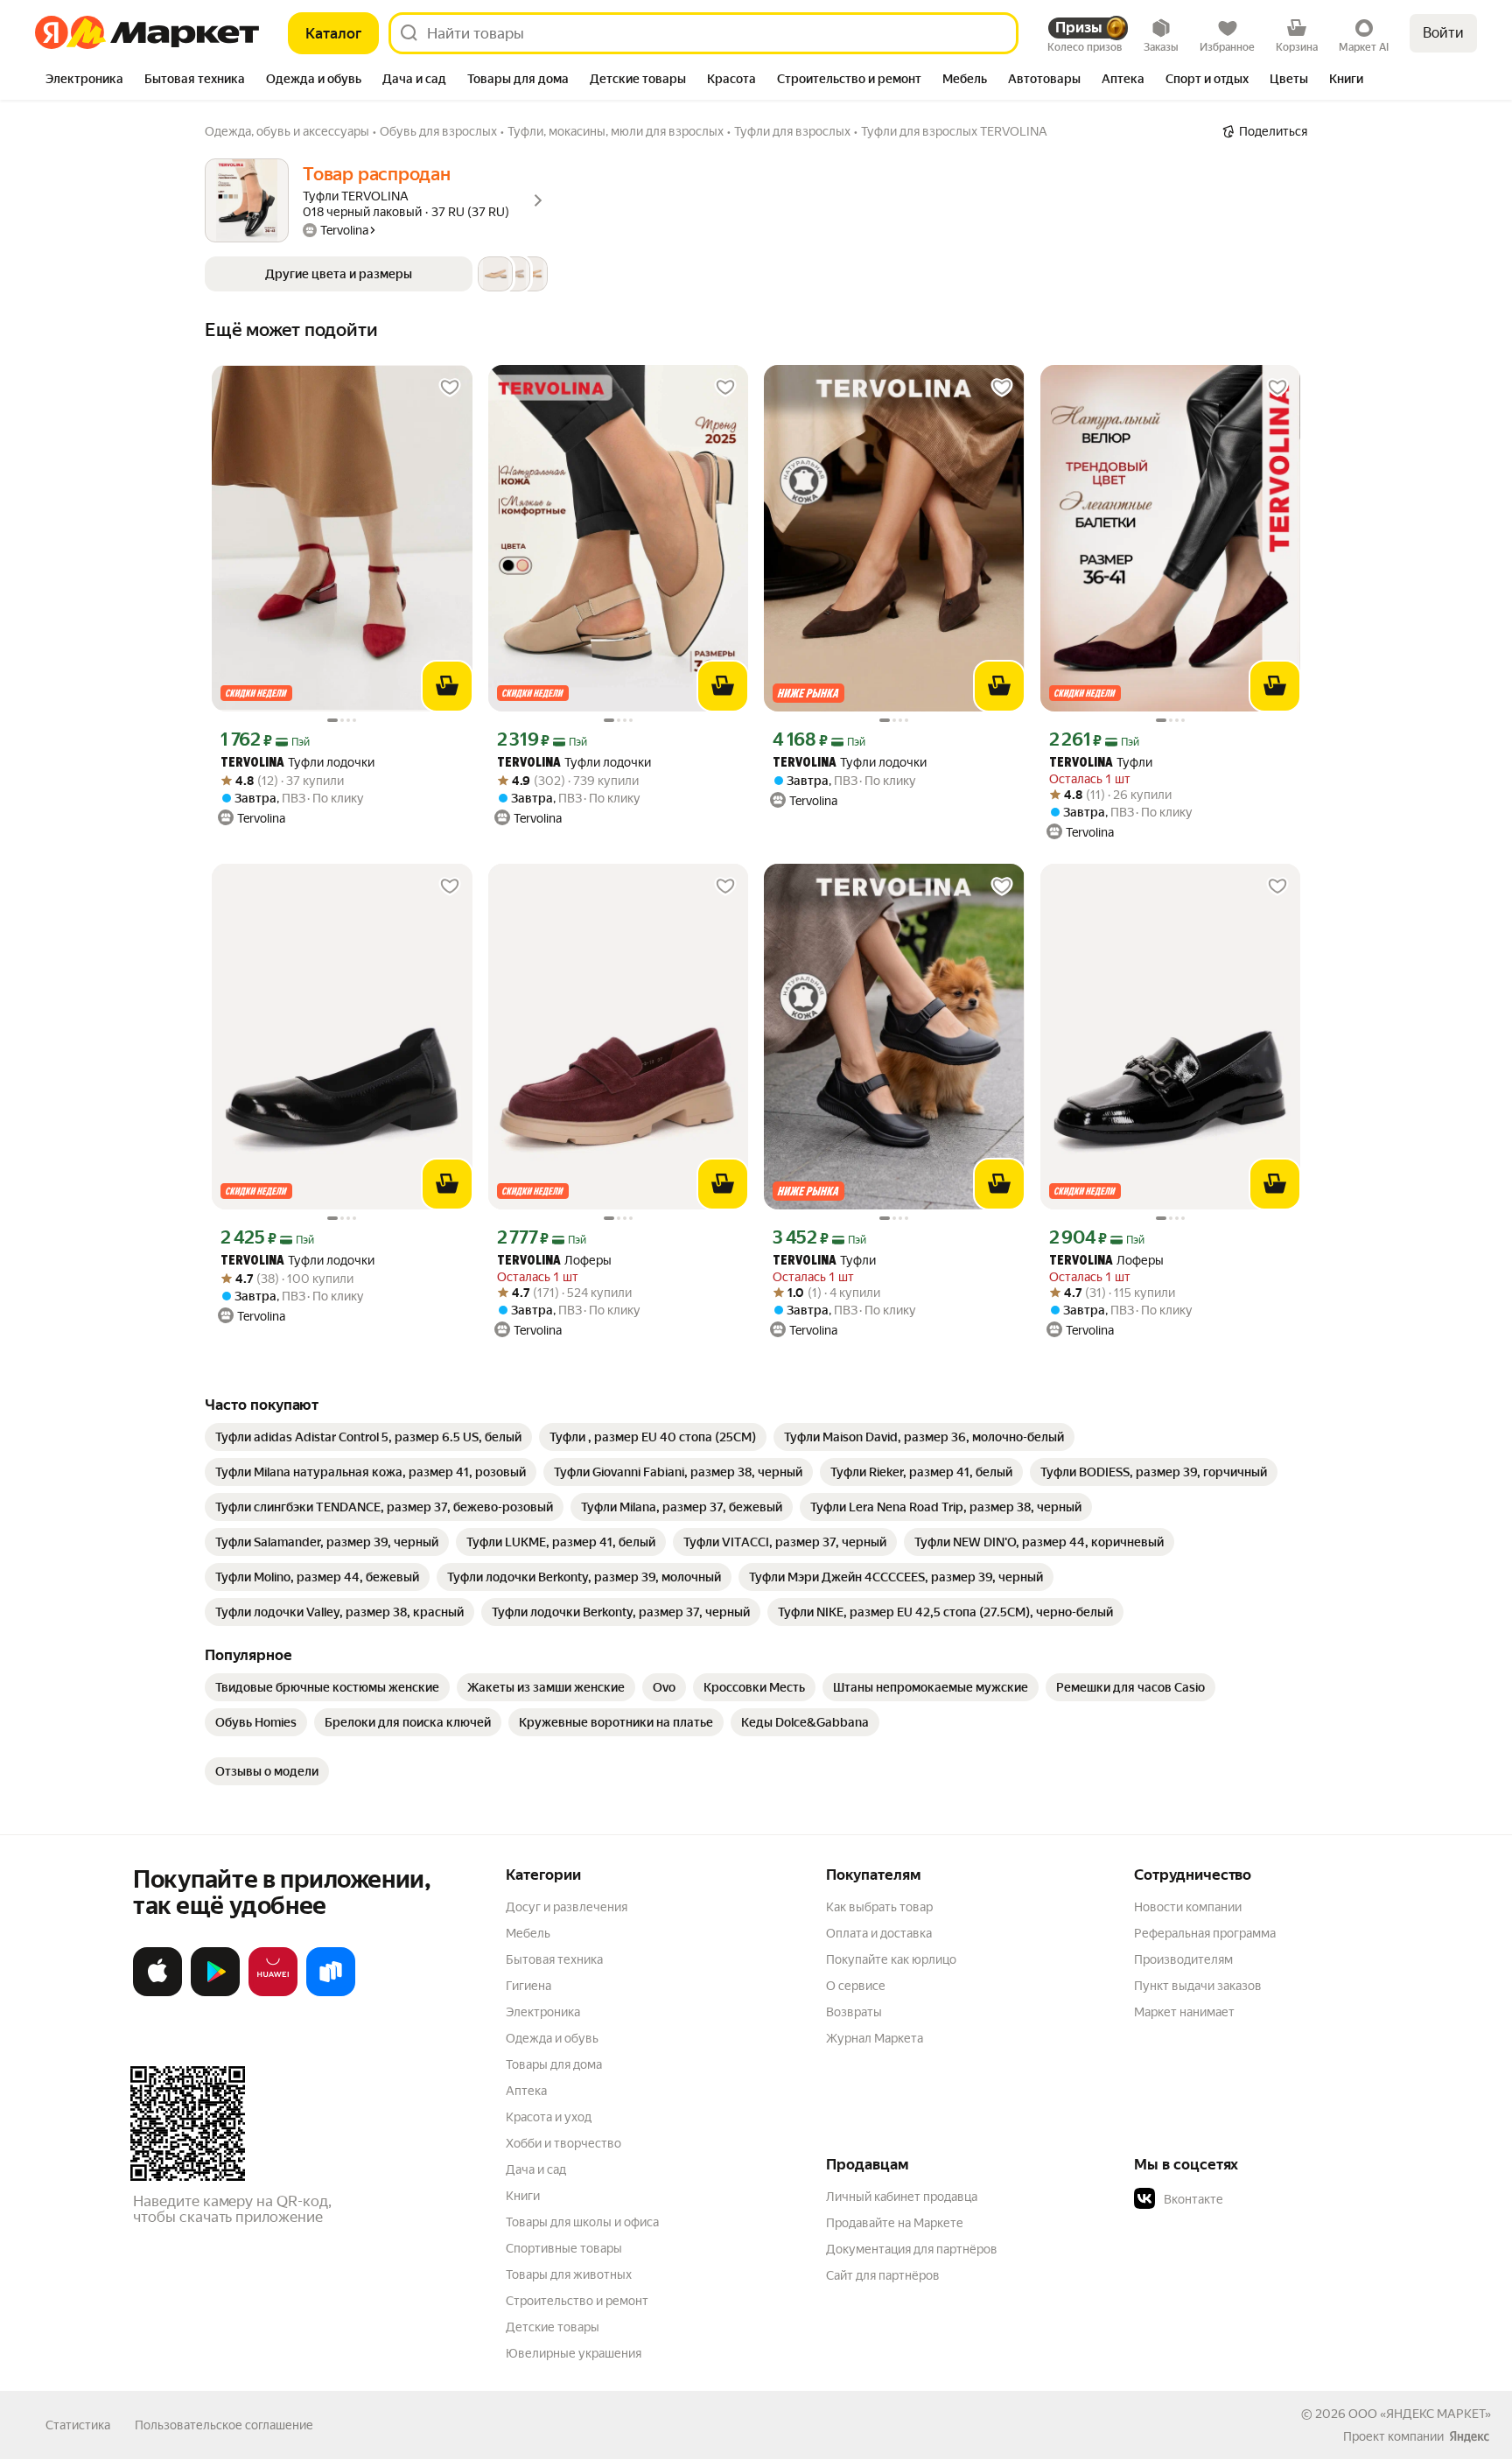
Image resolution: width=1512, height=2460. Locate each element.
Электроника (543, 2012)
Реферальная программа (1205, 1933)
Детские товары (553, 2327)
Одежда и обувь (552, 2038)
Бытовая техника (554, 1959)
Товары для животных (569, 2274)
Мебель (528, 1933)
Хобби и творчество (563, 2143)
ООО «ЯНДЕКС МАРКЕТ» (1420, 2414)
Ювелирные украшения (574, 2353)
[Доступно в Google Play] (215, 1993)
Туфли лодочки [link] (297, 763)
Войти (1443, 33)
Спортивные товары (564, 2248)
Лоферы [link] (554, 1261)
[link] (368, 1437)
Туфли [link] (1101, 763)
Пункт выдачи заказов (1198, 1986)
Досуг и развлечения (567, 1907)
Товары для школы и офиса (582, 2222)
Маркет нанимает (1184, 2012)
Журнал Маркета (875, 2038)
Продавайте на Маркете (895, 2223)
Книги (523, 2196)
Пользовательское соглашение (224, 2425)
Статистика (78, 2425)
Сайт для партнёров (883, 2275)
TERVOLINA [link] (252, 764)
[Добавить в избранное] (450, 388)
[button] (376, 274)
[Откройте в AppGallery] (273, 1993)
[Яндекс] (1469, 2436)
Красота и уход (549, 2117)
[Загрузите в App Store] (157, 1993)
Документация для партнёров (912, 2249)
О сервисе (856, 1986)
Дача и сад (536, 2169)
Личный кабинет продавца (902, 2197)
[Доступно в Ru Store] (331, 1993)
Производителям (1183, 1959)
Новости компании (1188, 1907)
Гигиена (528, 1986)
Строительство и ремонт (577, 2301)
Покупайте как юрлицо (891, 1959)
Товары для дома (554, 2064)
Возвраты (854, 2012)
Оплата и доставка (879, 1933)
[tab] (84, 81)
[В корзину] (447, 686)
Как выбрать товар (879, 1907)
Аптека (526, 2091)
